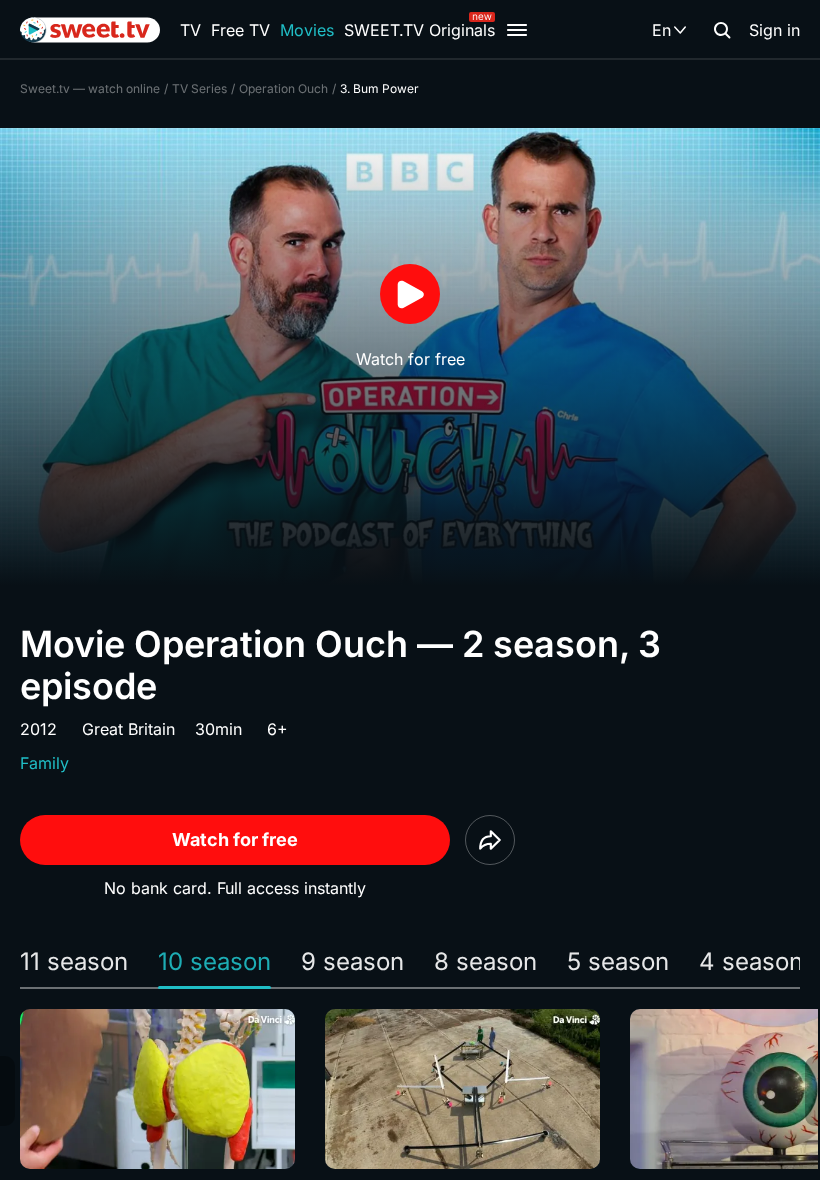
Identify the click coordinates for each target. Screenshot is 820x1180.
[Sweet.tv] (90, 30)
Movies (307, 30)
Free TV (240, 30)
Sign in (774, 30)
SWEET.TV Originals (419, 30)
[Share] (490, 840)
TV (190, 30)
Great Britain (128, 729)
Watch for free (235, 839)
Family (44, 763)
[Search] (722, 30)
